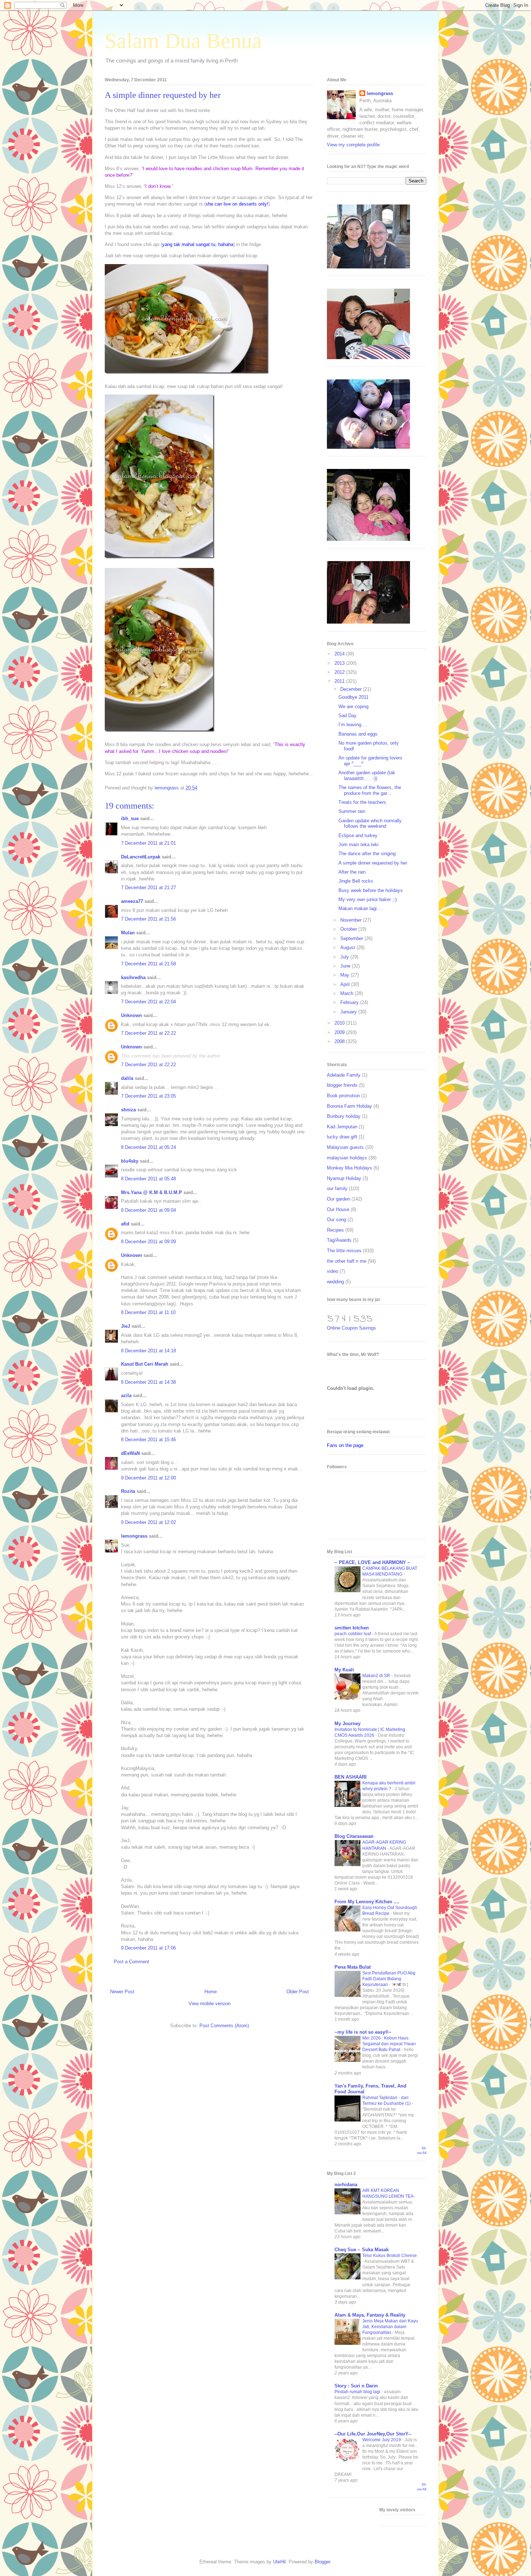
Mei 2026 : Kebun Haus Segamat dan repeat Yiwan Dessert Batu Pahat (389, 2044)
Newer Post (122, 1992)
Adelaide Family (344, 1075)
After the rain (352, 872)
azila (126, 1395)
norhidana (346, 2185)
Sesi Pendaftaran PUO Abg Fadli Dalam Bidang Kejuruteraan (389, 1979)
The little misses (344, 1251)
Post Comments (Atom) (224, 2026)
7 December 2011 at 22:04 (148, 1002)
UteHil (279, 2562)
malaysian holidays (347, 1158)
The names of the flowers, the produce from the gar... (370, 790)
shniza (128, 1110)
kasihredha (133, 977)
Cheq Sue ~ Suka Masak (362, 2250)
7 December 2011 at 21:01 (148, 843)
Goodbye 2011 (353, 697)
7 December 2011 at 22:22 (148, 1033)
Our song (336, 1220)
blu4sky (130, 1161)
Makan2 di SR (377, 1676)
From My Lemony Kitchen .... (367, 1902)
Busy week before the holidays (371, 890)
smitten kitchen (352, 1628)
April (346, 984)
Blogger (322, 2562)
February (350, 1002)
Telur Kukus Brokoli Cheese (390, 2256)
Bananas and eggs (358, 734)
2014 (340, 654)
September (352, 938)
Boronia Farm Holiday (349, 1106)
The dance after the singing (367, 854)
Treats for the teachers (362, 802)
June (346, 966)
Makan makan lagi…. (361, 908)
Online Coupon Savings (351, 1328)
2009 (340, 1032)
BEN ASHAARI (351, 1777)
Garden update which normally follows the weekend (370, 824)
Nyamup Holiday (344, 1178)
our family (337, 1188)
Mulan (129, 933)
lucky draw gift (342, 1137)
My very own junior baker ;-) (368, 899)
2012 (340, 672)
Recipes (335, 1230)
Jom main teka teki (359, 845)
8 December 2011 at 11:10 (148, 1312)
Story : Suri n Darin (356, 2386)
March (347, 993)
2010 (340, 1023)
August (348, 947)
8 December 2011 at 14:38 (148, 1382)
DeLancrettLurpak (141, 857)
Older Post (298, 1992)
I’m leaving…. (353, 725)
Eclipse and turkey (358, 835)
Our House (338, 1209)
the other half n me (347, 1261)
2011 (340, 681)
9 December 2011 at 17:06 (148, 1948)
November (352, 920)
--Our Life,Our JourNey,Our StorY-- (373, 2434)
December (352, 689)
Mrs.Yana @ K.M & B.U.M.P (152, 1192)
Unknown (131, 1015)
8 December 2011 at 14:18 (148, 1351)
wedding (335, 1282)
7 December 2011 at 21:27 (148, 888)
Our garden (338, 1199)
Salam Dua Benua (183, 41)
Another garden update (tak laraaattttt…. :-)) (367, 776)
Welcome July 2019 (382, 2440)
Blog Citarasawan (354, 1836)
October (349, 929)
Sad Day (347, 716)
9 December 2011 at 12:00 (148, 1478)
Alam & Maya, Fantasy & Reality (370, 2315)
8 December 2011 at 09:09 (148, 1242)
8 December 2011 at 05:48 (148, 1179)
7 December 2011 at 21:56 (148, 919)
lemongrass (134, 1536)
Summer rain (352, 811)
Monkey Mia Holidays (349, 1168)
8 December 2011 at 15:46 (148, 1440)
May (346, 975)
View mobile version (210, 2004)
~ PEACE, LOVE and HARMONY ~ (372, 1562)
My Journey (347, 1724)
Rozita (128, 1491)
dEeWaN (130, 1453)
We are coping (353, 707)
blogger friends (342, 1085)
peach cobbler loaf (353, 1634)
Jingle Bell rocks (356, 881)
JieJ (126, 1326)
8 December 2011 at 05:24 (148, 1147)
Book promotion (343, 1096)
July (345, 957)
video (333, 1271)
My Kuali (344, 1670)
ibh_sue (130, 819)
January (349, 1012)
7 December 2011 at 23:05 (148, 1096)
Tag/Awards (339, 1240)
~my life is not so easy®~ (363, 2032)
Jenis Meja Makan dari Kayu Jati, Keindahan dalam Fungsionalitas (390, 2327)
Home (211, 1992)
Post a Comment (131, 1962)
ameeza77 (132, 901)
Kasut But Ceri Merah (145, 1364)
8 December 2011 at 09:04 (148, 1210)
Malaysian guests (345, 1147)
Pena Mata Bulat (353, 1967)
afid (125, 1224)
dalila (127, 1078)
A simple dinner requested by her (373, 863)
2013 (340, 663)
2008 (340, 1041)
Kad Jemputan (342, 1127)
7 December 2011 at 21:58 (148, 964)
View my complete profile (353, 145)
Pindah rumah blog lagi (358, 2392)
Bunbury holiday (344, 1116)
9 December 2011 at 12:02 (148, 1522)
